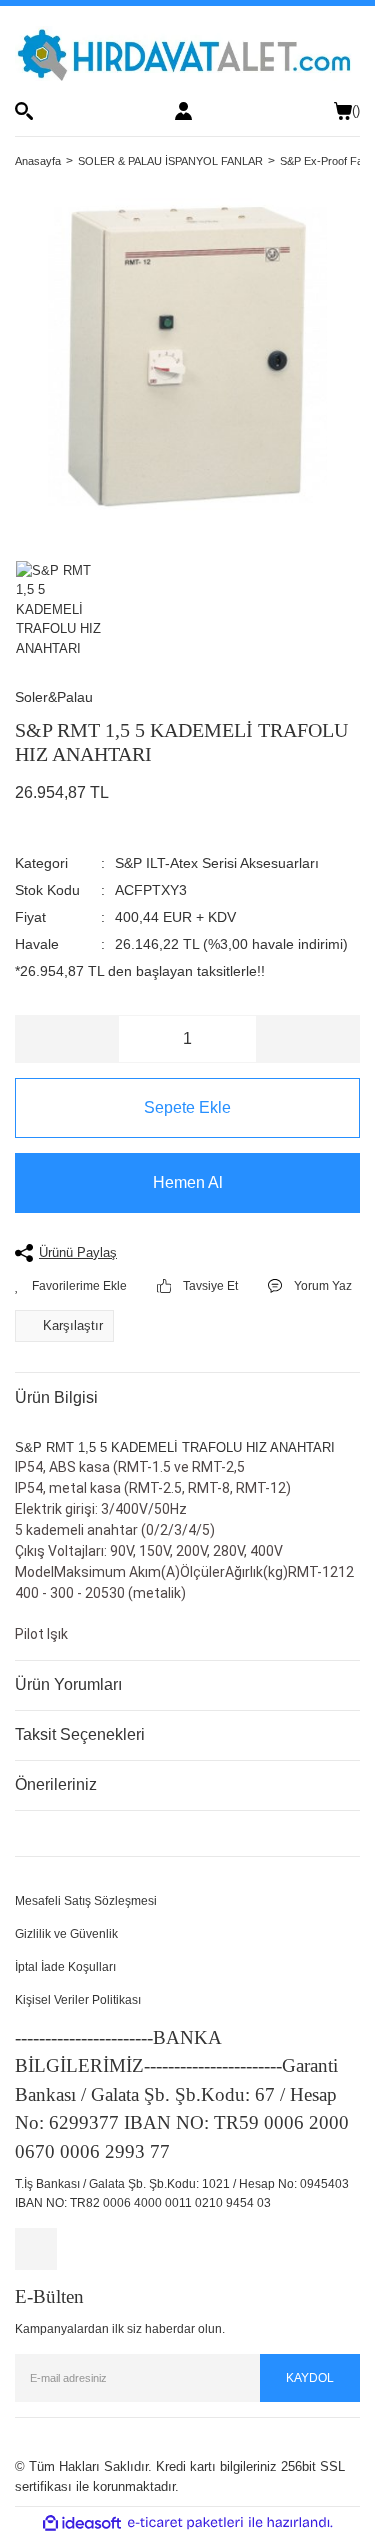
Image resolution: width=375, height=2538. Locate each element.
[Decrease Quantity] (67, 1039)
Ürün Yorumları (68, 1684)
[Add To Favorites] (71, 1286)
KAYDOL (310, 2378)
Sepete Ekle (187, 1107)
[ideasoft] (82, 2523)
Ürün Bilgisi (56, 1397)
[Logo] (187, 53)
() (356, 110)
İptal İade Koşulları (65, 1967)
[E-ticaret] (185, 2523)
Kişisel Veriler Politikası (78, 2000)
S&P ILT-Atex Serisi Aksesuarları (217, 863)
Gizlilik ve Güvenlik (66, 1934)
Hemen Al (188, 1182)
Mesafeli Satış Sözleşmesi (86, 1901)
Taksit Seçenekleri (80, 1734)
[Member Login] (183, 111)
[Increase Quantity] (307, 1039)
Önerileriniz (56, 1784)
